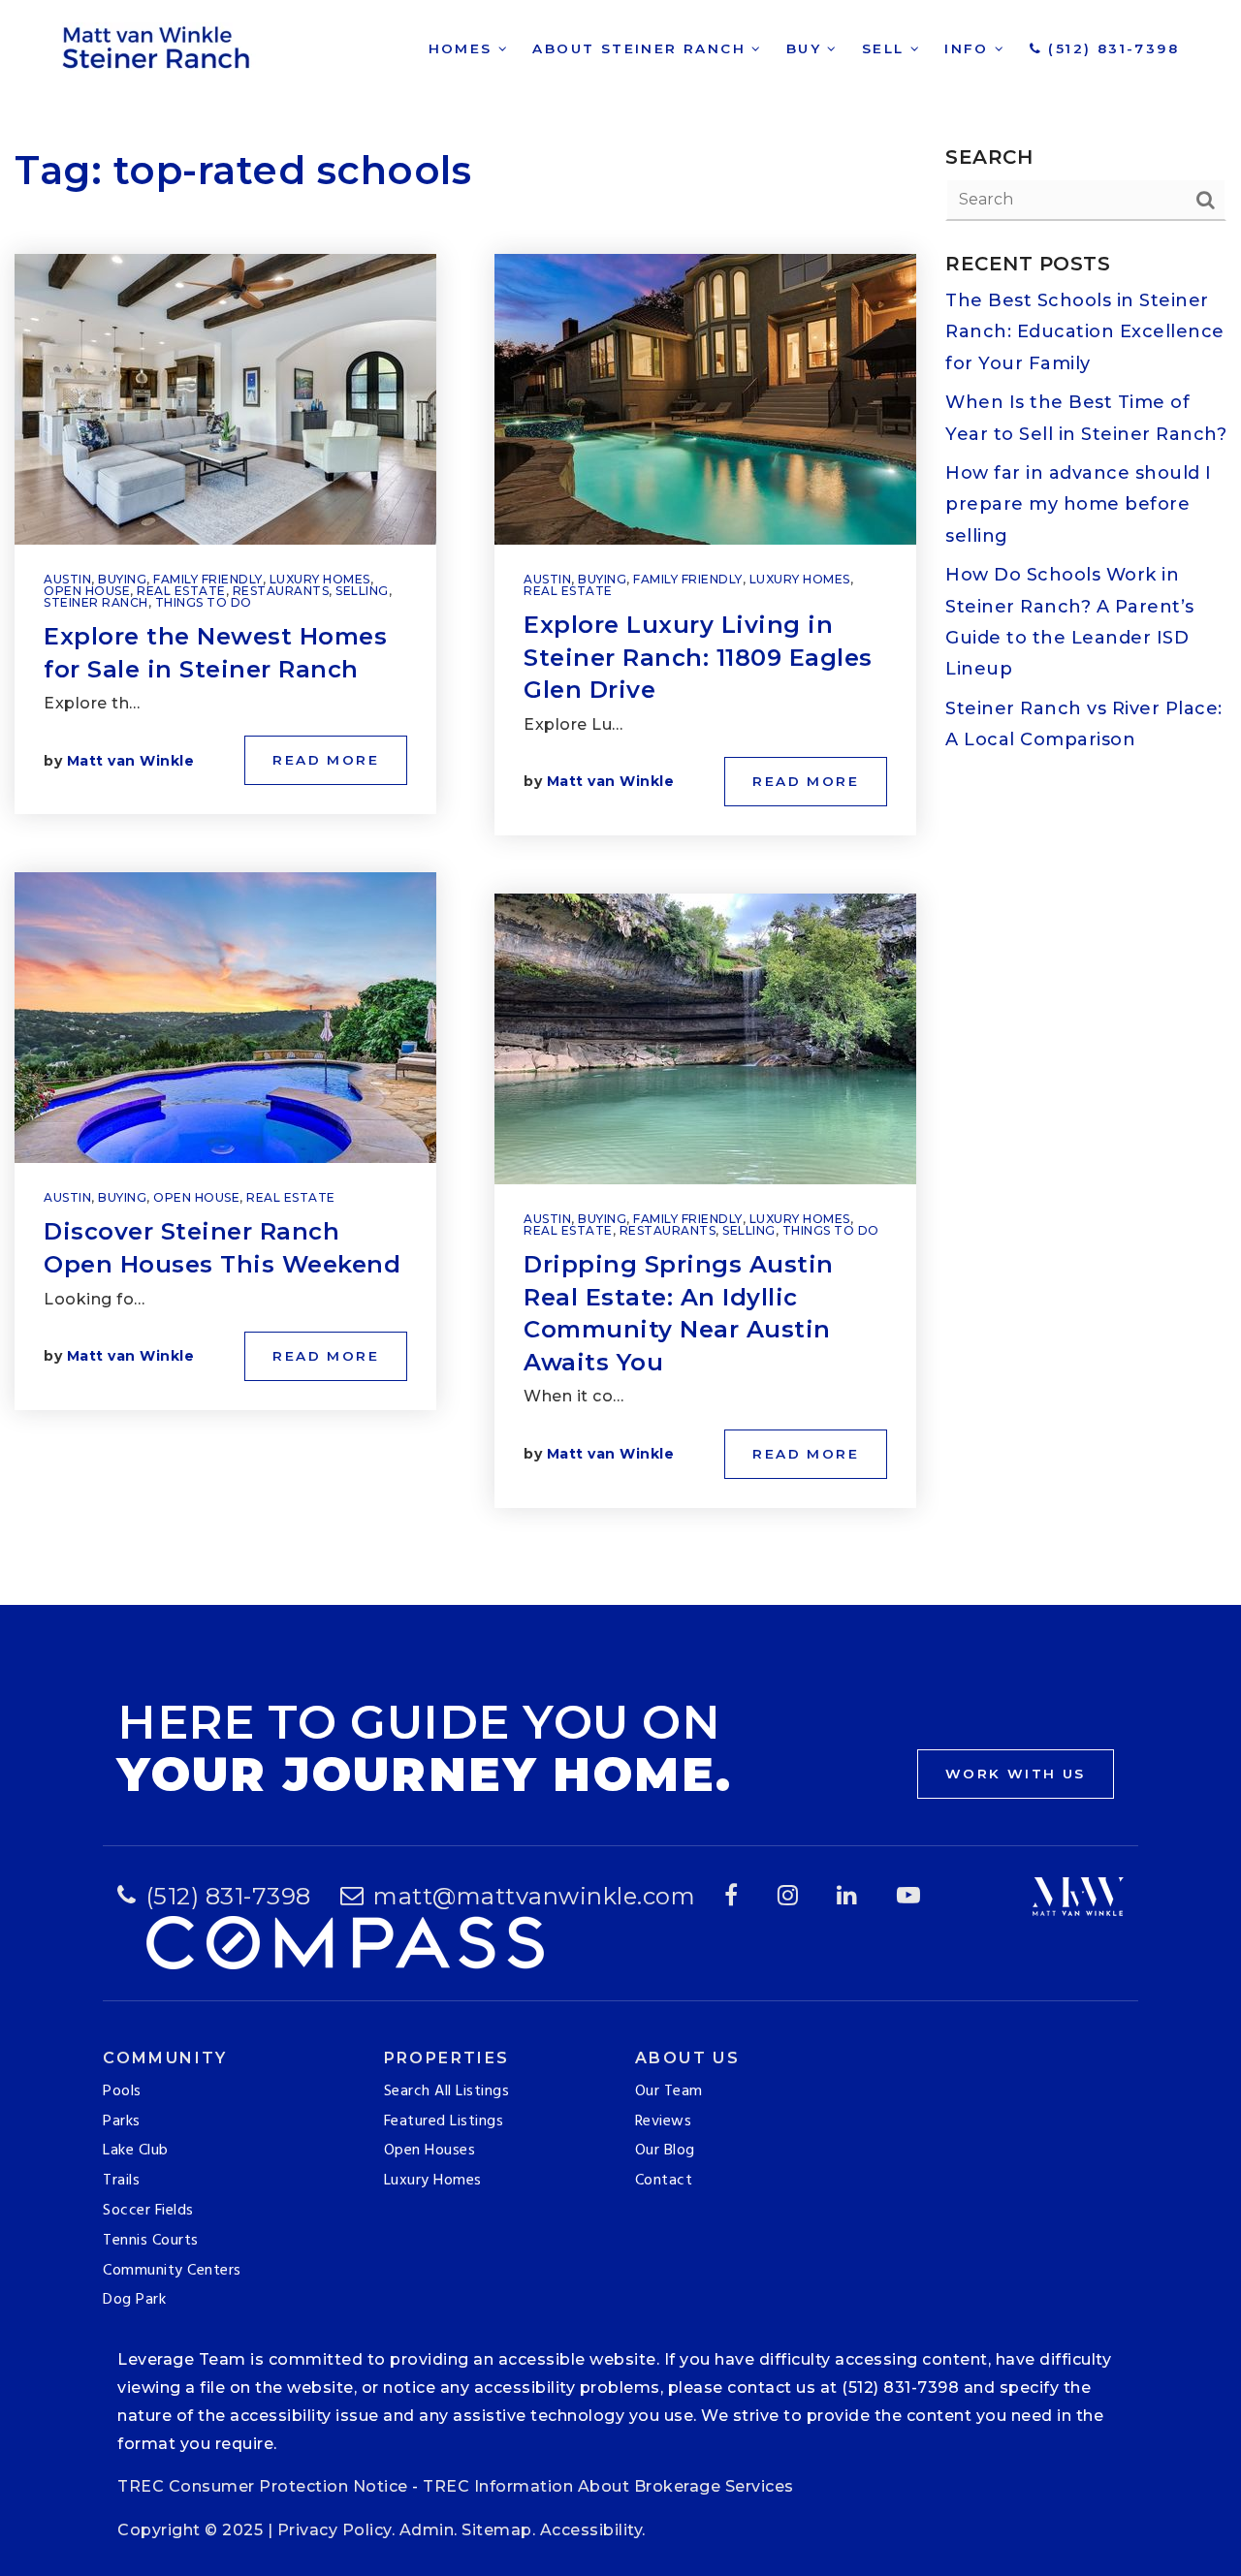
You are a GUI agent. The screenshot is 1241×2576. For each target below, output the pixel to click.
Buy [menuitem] (807, 48)
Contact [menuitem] (664, 2181)
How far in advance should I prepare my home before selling (1079, 504)
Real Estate (181, 591)
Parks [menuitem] (122, 2121)
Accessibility (591, 2530)
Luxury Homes (320, 579)
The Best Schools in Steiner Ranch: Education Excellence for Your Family (1085, 332)
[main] (620, 802)
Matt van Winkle (131, 761)
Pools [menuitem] (122, 2091)
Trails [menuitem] (121, 2181)
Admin (427, 2530)
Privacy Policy (334, 2530)
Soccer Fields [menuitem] (148, 2211)
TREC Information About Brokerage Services (608, 2486)
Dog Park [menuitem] (134, 2300)
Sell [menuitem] (886, 48)
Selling (362, 591)
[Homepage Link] (159, 45)
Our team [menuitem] (669, 2091)
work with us (1016, 1774)
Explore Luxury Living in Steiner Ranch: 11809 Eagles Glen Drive (698, 657)
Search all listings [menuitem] (447, 2091)
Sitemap (497, 2530)
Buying (122, 579)
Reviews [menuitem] (664, 2121)
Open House (87, 591)
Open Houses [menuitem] (430, 2151)
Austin (67, 579)
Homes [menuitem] (463, 48)
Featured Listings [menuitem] (444, 2121)
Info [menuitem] (970, 48)
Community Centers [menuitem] (172, 2271)
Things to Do (204, 602)
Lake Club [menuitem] (136, 2151)
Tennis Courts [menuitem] (151, 2241)
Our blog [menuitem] (665, 2151)
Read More (326, 760)
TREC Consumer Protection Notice (263, 2486)
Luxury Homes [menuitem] (433, 2181)
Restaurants (281, 591)
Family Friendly (208, 579)
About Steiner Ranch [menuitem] (642, 48)
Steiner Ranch (96, 602)
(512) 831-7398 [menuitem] (1111, 48)
